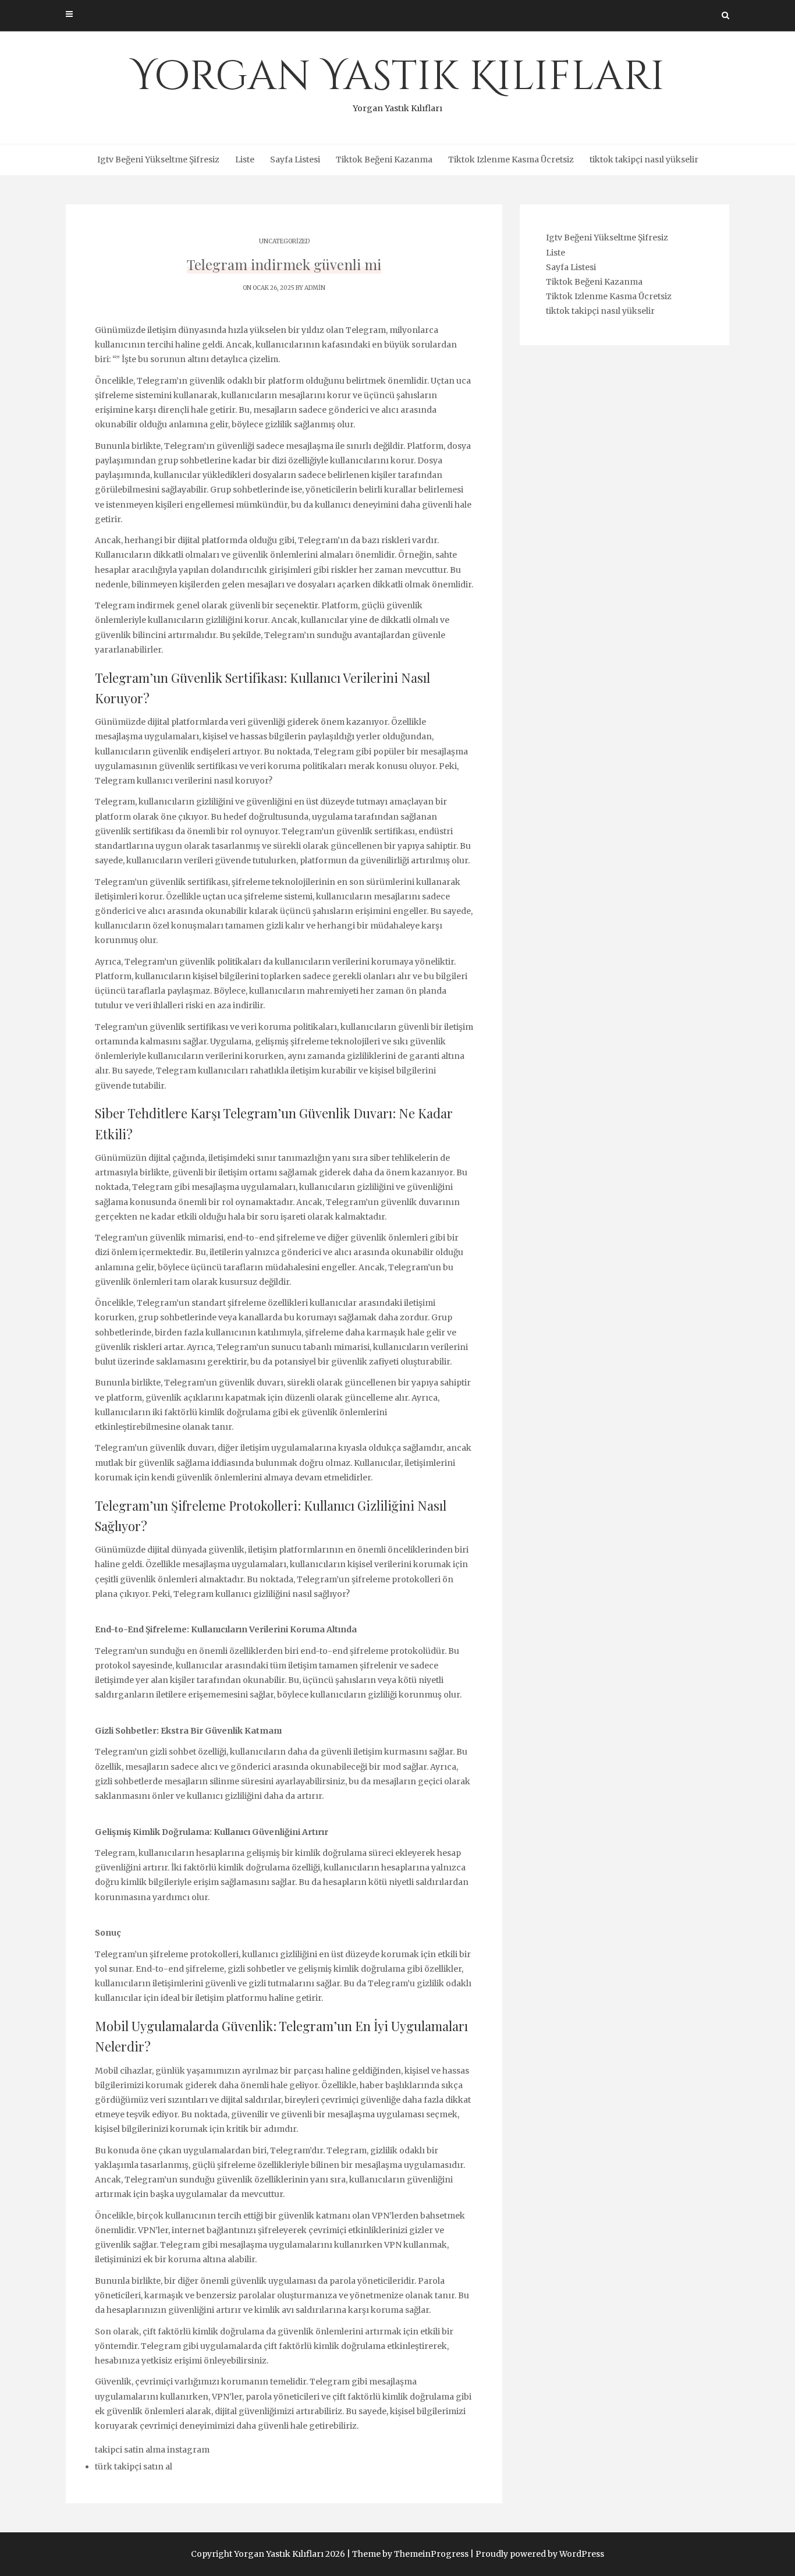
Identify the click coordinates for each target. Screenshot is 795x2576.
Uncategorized (284, 241)
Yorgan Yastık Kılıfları (398, 82)
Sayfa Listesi (295, 160)
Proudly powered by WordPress (540, 2554)
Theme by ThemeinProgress (410, 2554)
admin (315, 288)
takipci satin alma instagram (152, 2450)
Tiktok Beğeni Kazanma (384, 160)
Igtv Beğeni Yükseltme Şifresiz (158, 160)
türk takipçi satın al (134, 2467)
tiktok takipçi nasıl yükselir (644, 160)
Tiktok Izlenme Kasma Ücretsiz (511, 160)
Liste (245, 160)
